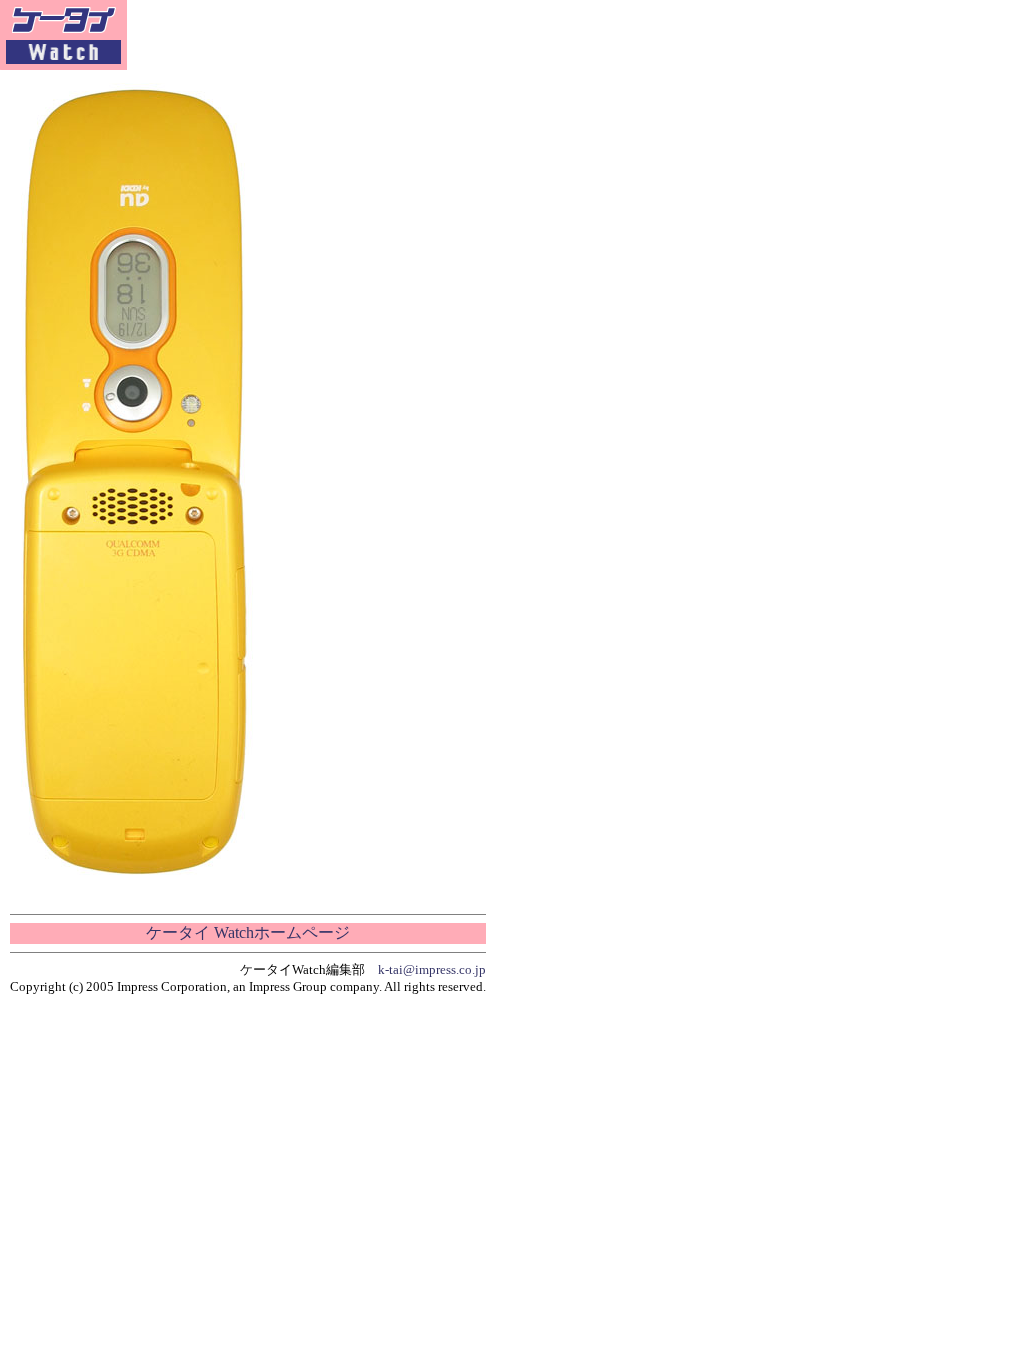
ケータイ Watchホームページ (248, 932)
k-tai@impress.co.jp (432, 969)
